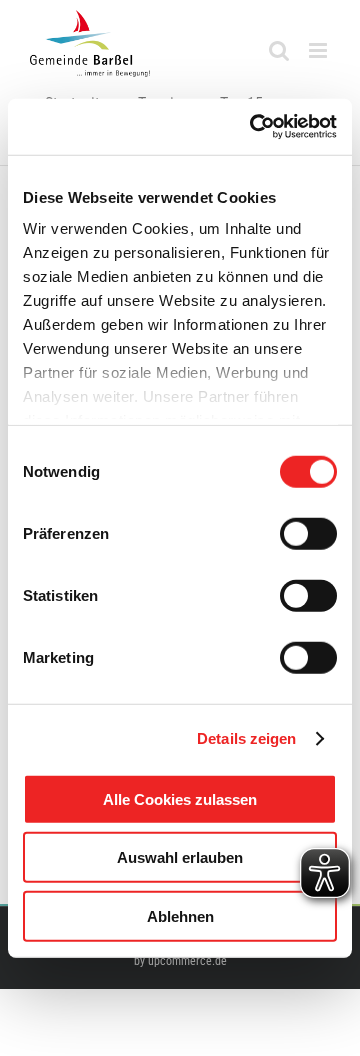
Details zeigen (246, 738)
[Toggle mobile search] (279, 50)
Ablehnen (180, 915)
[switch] (308, 533)
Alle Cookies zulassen (180, 798)
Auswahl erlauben (180, 857)
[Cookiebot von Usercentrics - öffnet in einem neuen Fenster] (254, 127)
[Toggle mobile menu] (319, 50)
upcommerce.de (187, 961)
